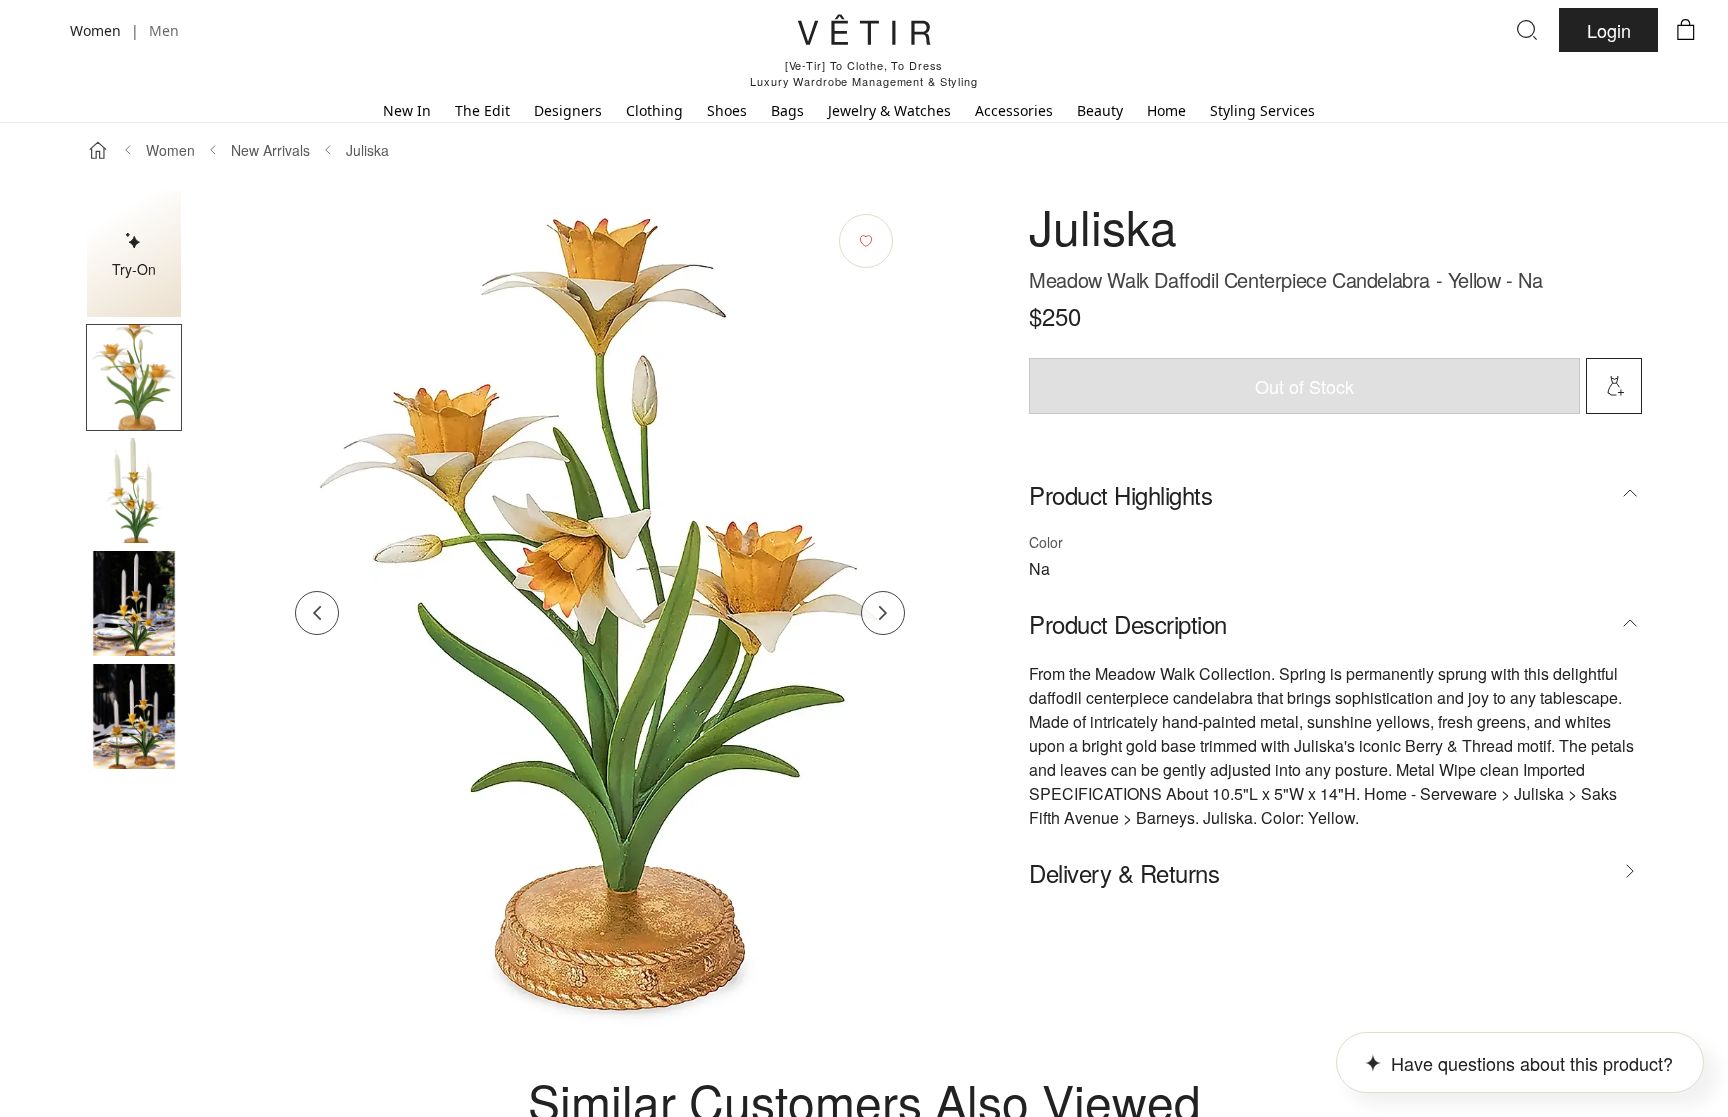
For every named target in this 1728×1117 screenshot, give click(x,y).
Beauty (1100, 110)
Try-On (134, 269)
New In (407, 110)
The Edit (482, 110)
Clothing (654, 110)
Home (1166, 110)
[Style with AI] (1614, 386)
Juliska (367, 150)
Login (1609, 30)
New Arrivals (270, 150)
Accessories (1014, 110)
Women (170, 150)
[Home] (98, 150)
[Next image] (883, 613)
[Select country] (42, 30)
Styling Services (1262, 110)
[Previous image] (317, 613)
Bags (787, 110)
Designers (568, 110)
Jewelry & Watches (889, 110)
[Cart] (1686, 30)
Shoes (727, 110)
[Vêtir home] (864, 33)
